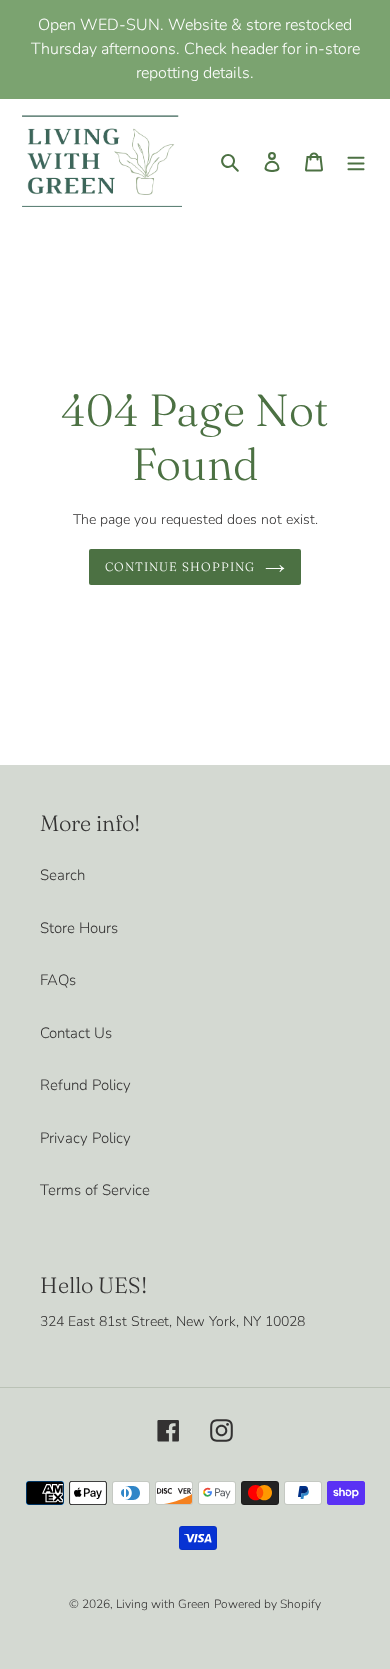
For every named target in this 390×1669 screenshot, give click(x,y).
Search (62, 875)
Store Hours (79, 928)
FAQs (58, 980)
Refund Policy (85, 1085)
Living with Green (163, 1604)
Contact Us (76, 1033)
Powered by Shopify (267, 1604)
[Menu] (356, 160)
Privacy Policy (85, 1138)
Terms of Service (95, 1190)
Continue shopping (180, 566)
